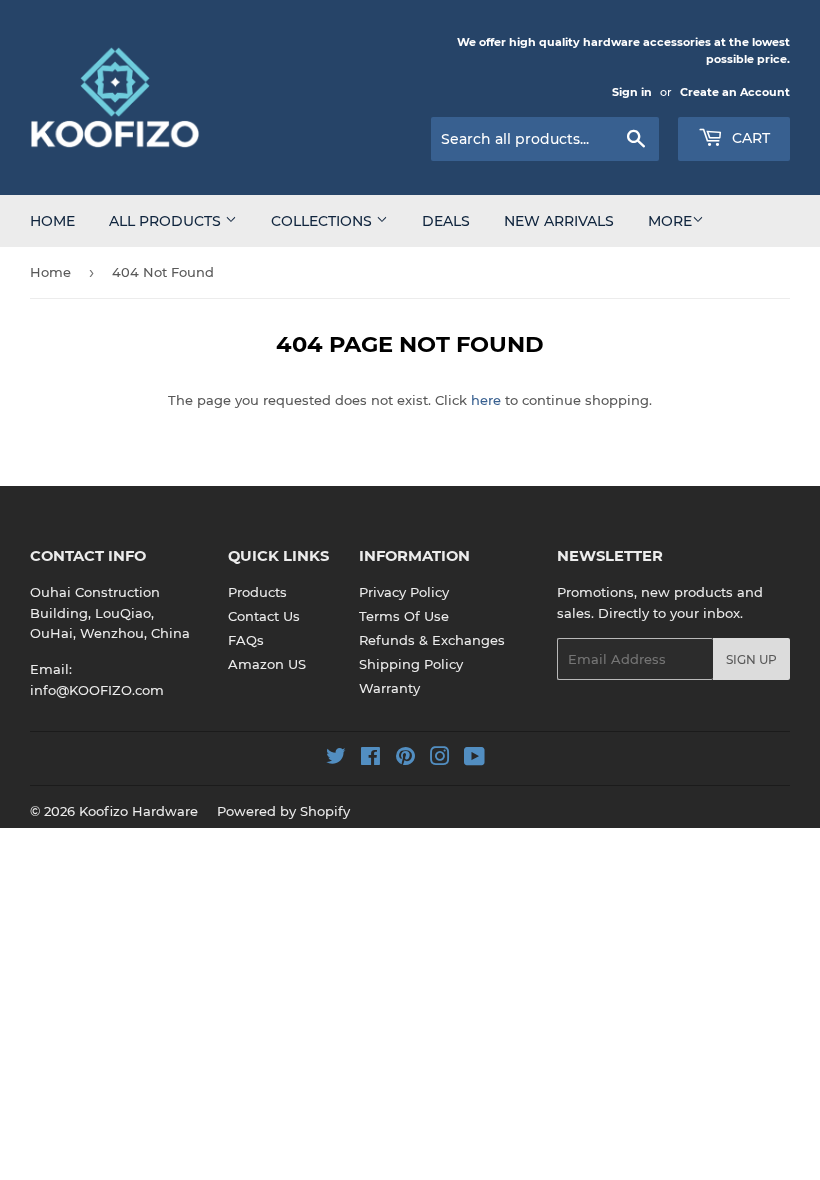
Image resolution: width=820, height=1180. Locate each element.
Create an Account (735, 92)
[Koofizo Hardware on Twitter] (336, 759)
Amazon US (267, 664)
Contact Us (264, 616)
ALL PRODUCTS (167, 221)
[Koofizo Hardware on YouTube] (474, 759)
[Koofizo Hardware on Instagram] (440, 759)
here (486, 400)
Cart (749, 138)
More (670, 221)
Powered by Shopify (283, 811)
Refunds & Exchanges (432, 640)
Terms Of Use (404, 616)
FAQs (246, 640)
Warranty (389, 688)
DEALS (446, 221)
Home (52, 221)
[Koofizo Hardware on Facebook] (370, 759)
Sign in (632, 92)
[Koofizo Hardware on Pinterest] (405, 759)
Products (257, 592)
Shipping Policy (411, 664)
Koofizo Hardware (138, 811)
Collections (323, 221)
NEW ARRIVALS (559, 221)
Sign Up (751, 659)
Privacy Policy (404, 592)
